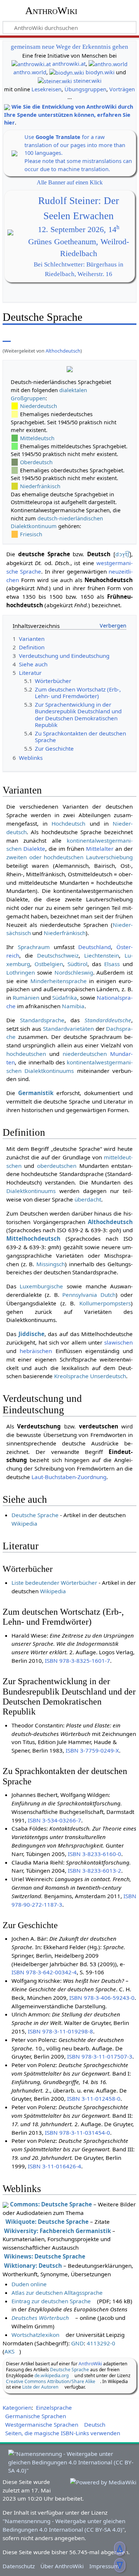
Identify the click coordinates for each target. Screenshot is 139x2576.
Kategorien (17, 2407)
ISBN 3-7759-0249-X (92, 1750)
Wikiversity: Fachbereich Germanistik (57, 2231)
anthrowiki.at (69, 64)
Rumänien (26, 998)
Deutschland (95, 947)
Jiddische (32, 1334)
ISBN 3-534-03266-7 (54, 1820)
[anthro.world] (108, 64)
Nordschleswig (74, 972)
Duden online (29, 2284)
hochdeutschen (26, 1054)
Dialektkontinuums (31, 1191)
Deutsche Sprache (35, 1515)
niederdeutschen (85, 1054)
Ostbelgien (49, 964)
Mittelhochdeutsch (33, 1238)
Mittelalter (100, 849)
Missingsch (51, 1264)
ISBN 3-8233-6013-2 (95, 1870)
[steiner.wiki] (55, 81)
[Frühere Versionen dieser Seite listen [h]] (113, 336)
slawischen (118, 1342)
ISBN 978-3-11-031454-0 (77, 2132)
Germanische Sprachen (36, 2416)
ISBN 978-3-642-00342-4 (44, 1972)
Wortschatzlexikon (35, 2335)
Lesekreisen (47, 89)
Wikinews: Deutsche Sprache (45, 2256)
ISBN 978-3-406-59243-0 (102, 1998)
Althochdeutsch (63, 351)
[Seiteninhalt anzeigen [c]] (7, 336)
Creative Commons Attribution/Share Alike (51, 2381)
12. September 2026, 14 (79, 230)
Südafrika (65, 998)
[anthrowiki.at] (31, 64)
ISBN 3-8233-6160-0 (95, 1854)
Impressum (104, 2566)
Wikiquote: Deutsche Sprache (47, 2222)
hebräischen (36, 1351)
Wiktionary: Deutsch (33, 2266)
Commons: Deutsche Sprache (51, 2204)
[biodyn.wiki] (67, 72)
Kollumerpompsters (105, 1303)
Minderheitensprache (59, 981)
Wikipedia (24, 1523)
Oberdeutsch (36, 462)
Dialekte (34, 849)
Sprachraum (34, 947)
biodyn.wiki (100, 72)
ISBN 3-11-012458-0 (94, 2098)
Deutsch (95, 2424)
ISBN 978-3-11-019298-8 (60, 2031)
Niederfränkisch (40, 486)
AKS (9, 2351)
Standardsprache (42, 1020)
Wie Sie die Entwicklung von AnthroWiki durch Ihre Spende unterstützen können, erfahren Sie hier (69, 115)
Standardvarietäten (68, 1029)
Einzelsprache (54, 2407)
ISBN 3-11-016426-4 (54, 2166)
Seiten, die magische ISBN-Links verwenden (63, 2433)
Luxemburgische (41, 1286)
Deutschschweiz (58, 955)
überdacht (88, 1199)
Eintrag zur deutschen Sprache (51, 2301)
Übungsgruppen (85, 89)
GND (77, 2343)
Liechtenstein (102, 955)
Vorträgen (122, 89)
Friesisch (31, 534)
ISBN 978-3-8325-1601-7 (77, 1661)
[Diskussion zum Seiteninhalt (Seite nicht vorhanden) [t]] (23, 336)
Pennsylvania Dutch (89, 1295)
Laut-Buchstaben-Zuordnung (69, 1477)
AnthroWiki (51, 11)
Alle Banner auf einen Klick (70, 182)
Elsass (112, 964)
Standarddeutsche (108, 1020)
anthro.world (30, 72)
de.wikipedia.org (52, 2376)
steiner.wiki (87, 81)
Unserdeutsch (108, 1376)
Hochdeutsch (68, 823)
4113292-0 (101, 2343)
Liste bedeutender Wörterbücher (54, 1583)
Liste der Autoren (40, 2387)
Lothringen (21, 972)
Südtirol (77, 964)
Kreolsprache (71, 1376)
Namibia (73, 1006)
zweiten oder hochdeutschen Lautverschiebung (69, 857)
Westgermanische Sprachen (42, 2424)
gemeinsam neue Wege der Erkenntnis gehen (69, 47)
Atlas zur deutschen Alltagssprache (57, 2293)
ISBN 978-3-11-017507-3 (100, 2056)
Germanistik (36, 1093)
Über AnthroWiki (62, 2566)
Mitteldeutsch (37, 438)
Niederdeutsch (39, 406)
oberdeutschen (57, 1166)
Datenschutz (19, 2566)
